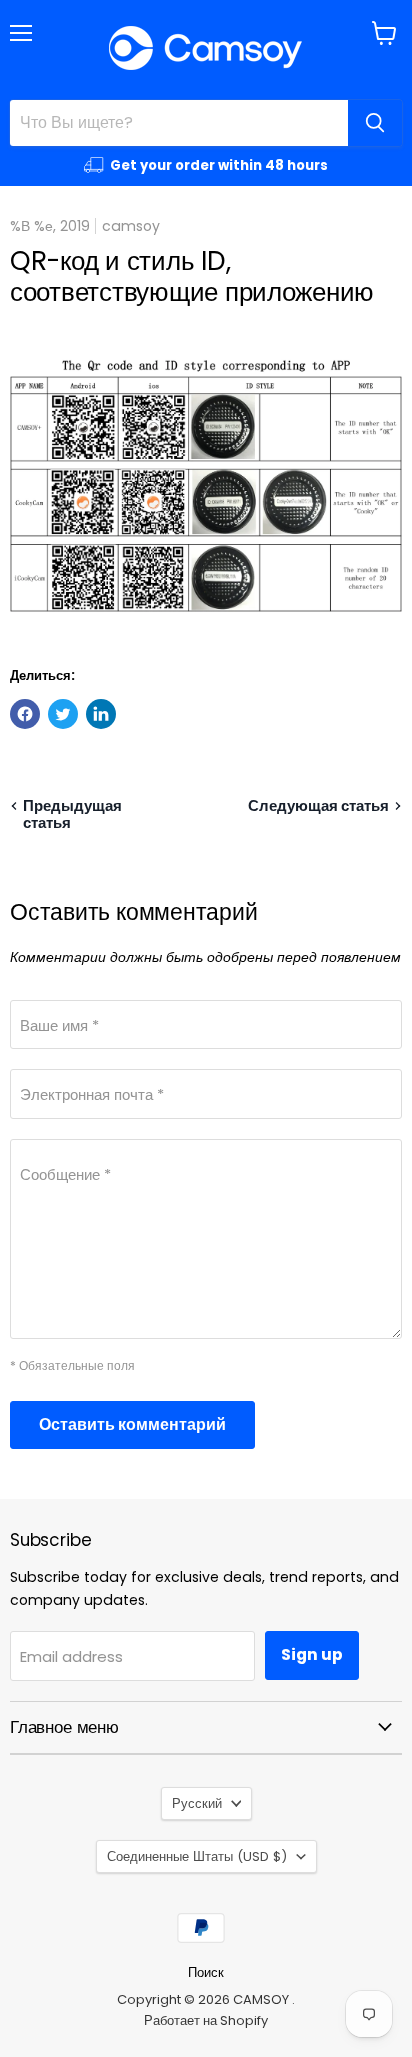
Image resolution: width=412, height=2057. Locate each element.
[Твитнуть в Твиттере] (63, 714)
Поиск (206, 1972)
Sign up (312, 1654)
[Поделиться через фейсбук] (25, 714)
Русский (197, 1803)
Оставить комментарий (132, 1424)
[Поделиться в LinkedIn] (101, 714)
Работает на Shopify (206, 2020)
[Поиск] (375, 123)
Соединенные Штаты (197, 1856)
